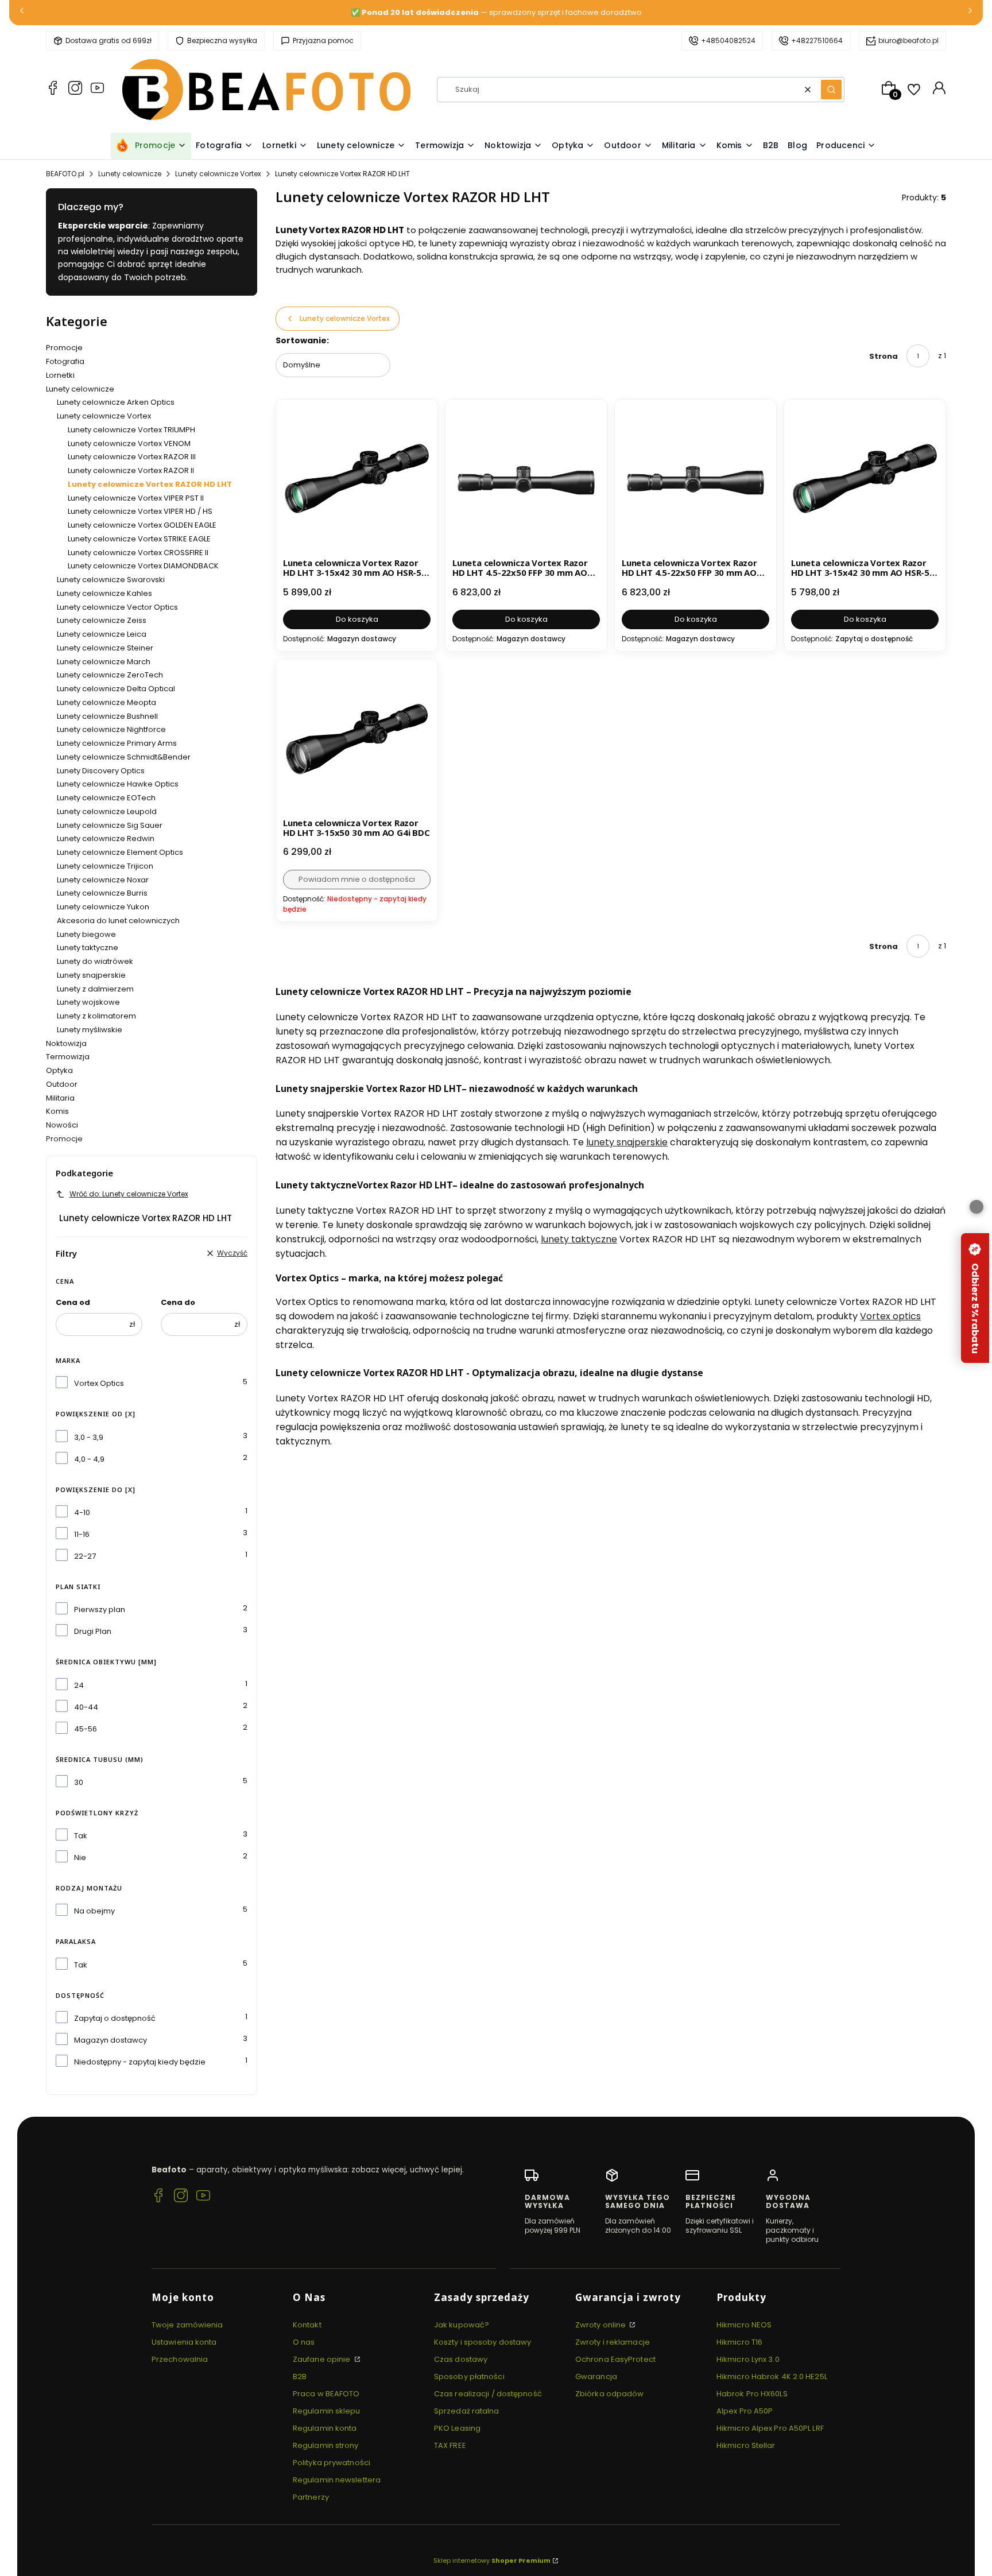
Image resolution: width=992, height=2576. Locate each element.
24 (79, 1685)
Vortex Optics (99, 1383)
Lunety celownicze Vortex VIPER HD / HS (140, 511)
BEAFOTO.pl (65, 174)
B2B (300, 2376)
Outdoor (62, 1084)
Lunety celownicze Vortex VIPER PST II (136, 498)
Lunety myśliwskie (90, 1030)
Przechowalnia (180, 2359)
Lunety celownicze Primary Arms (117, 743)
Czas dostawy (461, 2359)
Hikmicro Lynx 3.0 (748, 2359)
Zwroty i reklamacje (613, 2342)
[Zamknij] (976, 1207)
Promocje (64, 348)
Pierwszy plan (100, 1609)
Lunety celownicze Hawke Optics (118, 784)
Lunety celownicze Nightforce (111, 729)
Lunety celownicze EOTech (106, 798)
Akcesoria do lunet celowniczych (118, 921)
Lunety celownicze (130, 174)
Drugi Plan (93, 1631)
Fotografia (65, 361)
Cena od (73, 1302)
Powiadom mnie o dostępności (357, 879)
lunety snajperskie (627, 1142)
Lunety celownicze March (104, 662)
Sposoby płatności (469, 2376)
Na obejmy (94, 1911)
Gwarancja (596, 2376)
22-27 (85, 1556)
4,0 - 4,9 (89, 1459)
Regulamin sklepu (327, 2411)
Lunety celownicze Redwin (106, 838)
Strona (883, 356)
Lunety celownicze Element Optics (120, 852)
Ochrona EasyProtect (615, 2359)
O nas (304, 2342)
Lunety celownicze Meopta (106, 702)
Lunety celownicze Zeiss (102, 620)
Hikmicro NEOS (744, 2325)
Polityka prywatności (332, 2463)
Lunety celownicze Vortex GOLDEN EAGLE (142, 525)
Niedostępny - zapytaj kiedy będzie (140, 2062)
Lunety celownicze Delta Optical (116, 689)
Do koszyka (357, 619)
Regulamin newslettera (337, 2480)
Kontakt (307, 2325)
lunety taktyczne (579, 1239)
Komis (57, 1111)
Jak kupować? (462, 2325)
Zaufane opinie (323, 2359)
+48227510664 (817, 40)
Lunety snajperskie (91, 975)
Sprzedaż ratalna (467, 2411)
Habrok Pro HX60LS (752, 2394)
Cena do (178, 1302)
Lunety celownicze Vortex (218, 174)
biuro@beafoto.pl (908, 40)
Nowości (62, 1125)
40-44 (86, 1707)
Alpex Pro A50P (745, 2411)
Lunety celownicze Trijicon (105, 866)
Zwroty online (601, 2325)
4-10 (82, 1512)
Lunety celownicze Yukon (103, 907)
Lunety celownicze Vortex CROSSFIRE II (138, 553)
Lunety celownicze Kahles (104, 593)
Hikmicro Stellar (746, 2445)
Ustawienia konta (184, 2342)
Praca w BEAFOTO (326, 2394)
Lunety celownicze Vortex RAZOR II (131, 470)
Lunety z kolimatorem (96, 1016)
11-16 (82, 1534)
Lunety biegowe (86, 934)
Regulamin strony (326, 2445)
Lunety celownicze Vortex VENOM (129, 443)
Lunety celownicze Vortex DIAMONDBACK (143, 566)
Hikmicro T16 (739, 2342)
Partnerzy (311, 2497)
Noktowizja (66, 1043)
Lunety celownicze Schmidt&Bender (124, 757)
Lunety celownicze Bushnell (107, 716)
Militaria (60, 1098)
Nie (80, 1858)
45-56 (86, 1729)
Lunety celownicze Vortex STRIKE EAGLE (139, 539)
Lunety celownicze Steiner (105, 648)
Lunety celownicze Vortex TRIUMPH (131, 430)
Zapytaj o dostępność (115, 2018)
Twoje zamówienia (187, 2325)
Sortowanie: (302, 340)
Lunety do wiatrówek (95, 961)
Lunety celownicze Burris (102, 893)
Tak (81, 1836)
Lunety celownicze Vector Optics (117, 607)
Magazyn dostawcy (111, 2040)
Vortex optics (890, 1316)
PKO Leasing (457, 2428)
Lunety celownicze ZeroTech (110, 675)
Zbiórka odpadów (610, 2394)
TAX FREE (450, 2445)
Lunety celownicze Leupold (107, 811)
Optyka (59, 1070)
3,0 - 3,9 (89, 1437)
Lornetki (60, 375)
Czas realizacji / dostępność (488, 2394)
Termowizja (68, 1057)
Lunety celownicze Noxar (103, 880)
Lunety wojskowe (88, 1002)
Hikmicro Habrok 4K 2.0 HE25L (772, 2376)
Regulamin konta (325, 2428)
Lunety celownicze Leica (102, 634)
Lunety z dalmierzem (95, 989)
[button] (831, 90)
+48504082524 (728, 40)
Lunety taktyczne (88, 948)
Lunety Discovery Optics (101, 771)
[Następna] (970, 13)
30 (79, 1782)
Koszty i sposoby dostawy (483, 2342)
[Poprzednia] (22, 13)
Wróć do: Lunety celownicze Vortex (129, 1194)
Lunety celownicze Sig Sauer (110, 825)
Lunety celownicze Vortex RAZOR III (132, 457)
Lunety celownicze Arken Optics (116, 402)
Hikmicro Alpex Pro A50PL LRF (770, 2428)
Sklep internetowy (492, 2560)
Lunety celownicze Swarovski (111, 580)
